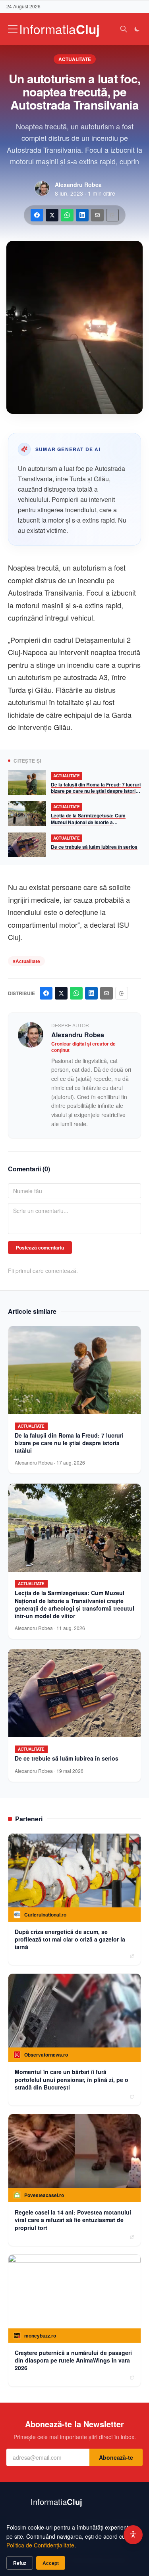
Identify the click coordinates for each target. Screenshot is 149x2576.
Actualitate (75, 59)
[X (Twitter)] (52, 215)
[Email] (97, 215)
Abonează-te (116, 2457)
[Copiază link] (112, 215)
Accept (51, 2563)
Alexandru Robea (78, 185)
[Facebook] (37, 215)
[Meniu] (13, 29)
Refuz (20, 2563)
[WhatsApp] (67, 215)
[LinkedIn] (82, 215)
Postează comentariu (40, 1248)
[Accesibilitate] (133, 2535)
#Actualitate (26, 961)
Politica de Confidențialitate (40, 2545)
